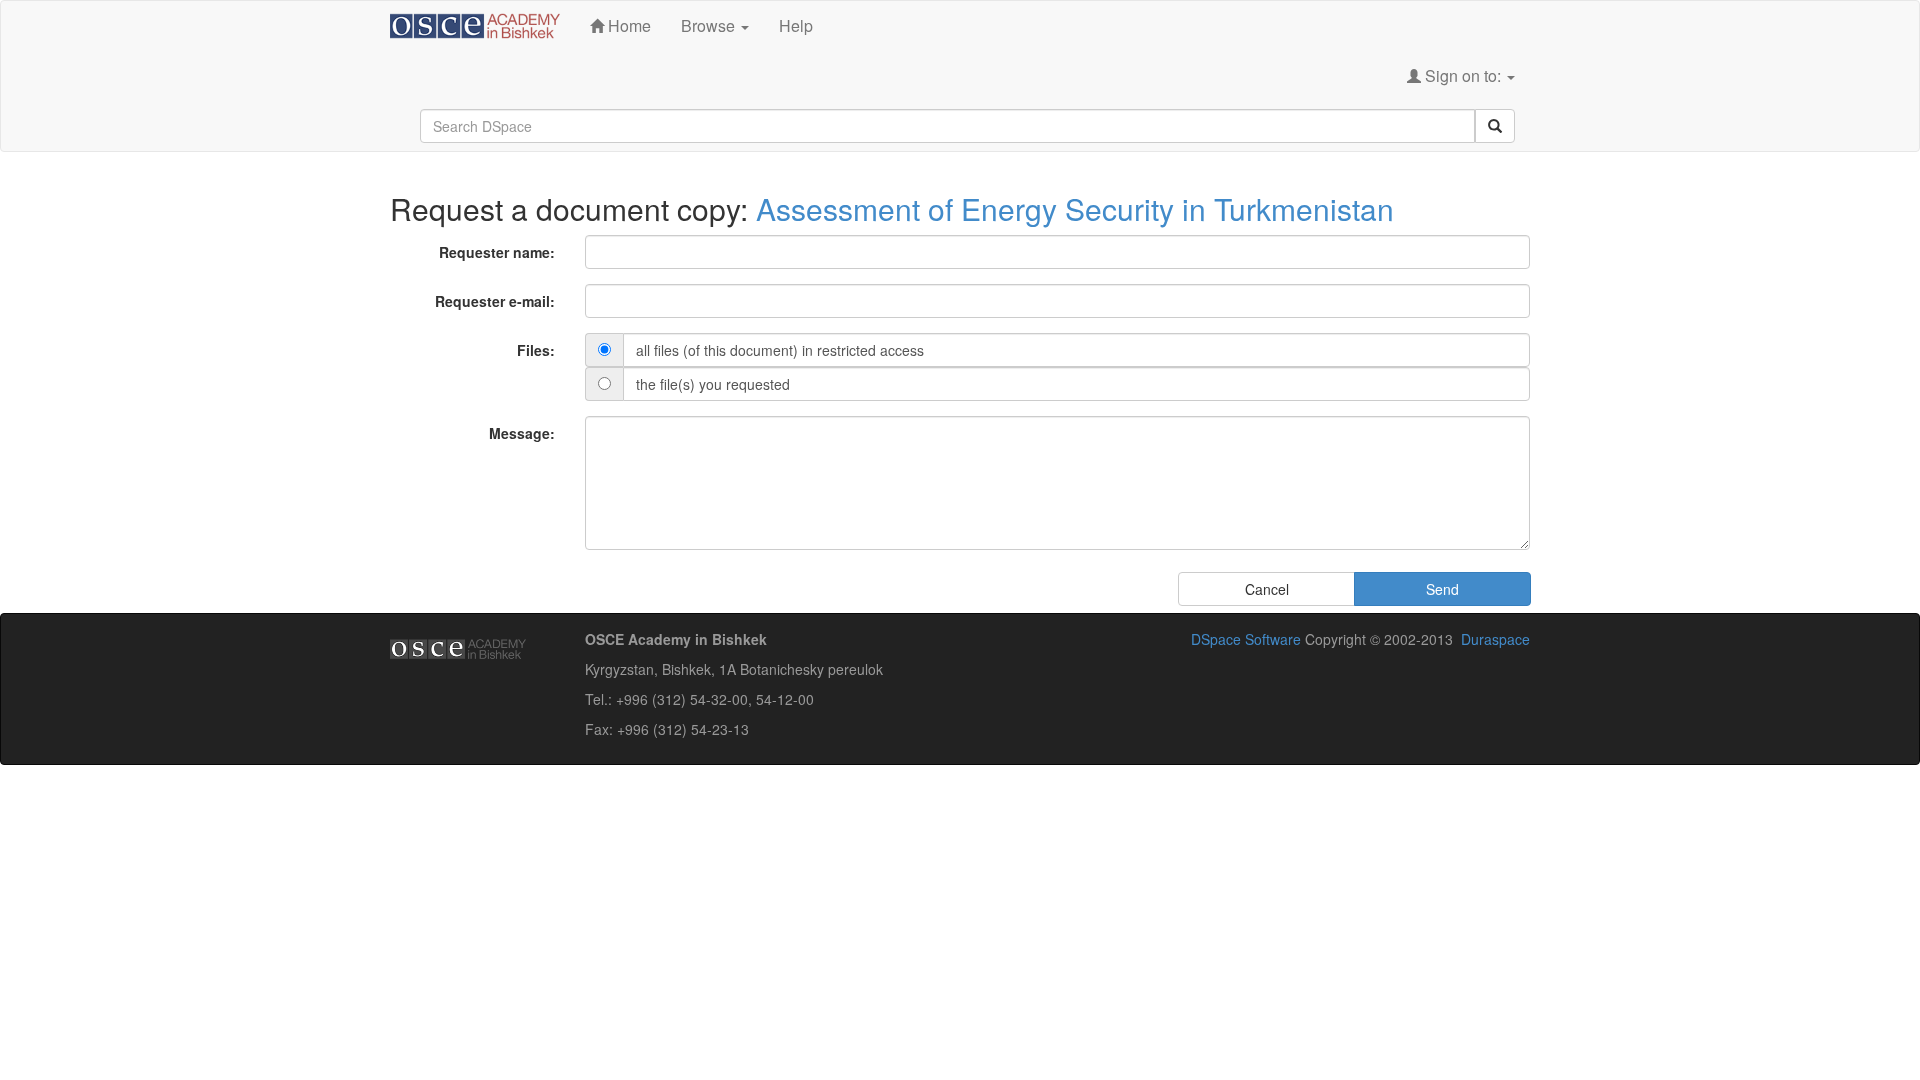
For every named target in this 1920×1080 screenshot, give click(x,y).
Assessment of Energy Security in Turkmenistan (1075, 208)
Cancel (1267, 589)
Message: (522, 433)
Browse (710, 25)
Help (796, 25)
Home (627, 25)
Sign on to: (1463, 75)
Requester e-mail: (495, 301)
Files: (536, 350)
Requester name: (497, 252)
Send (1442, 589)
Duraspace (1495, 639)
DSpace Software (1246, 639)
